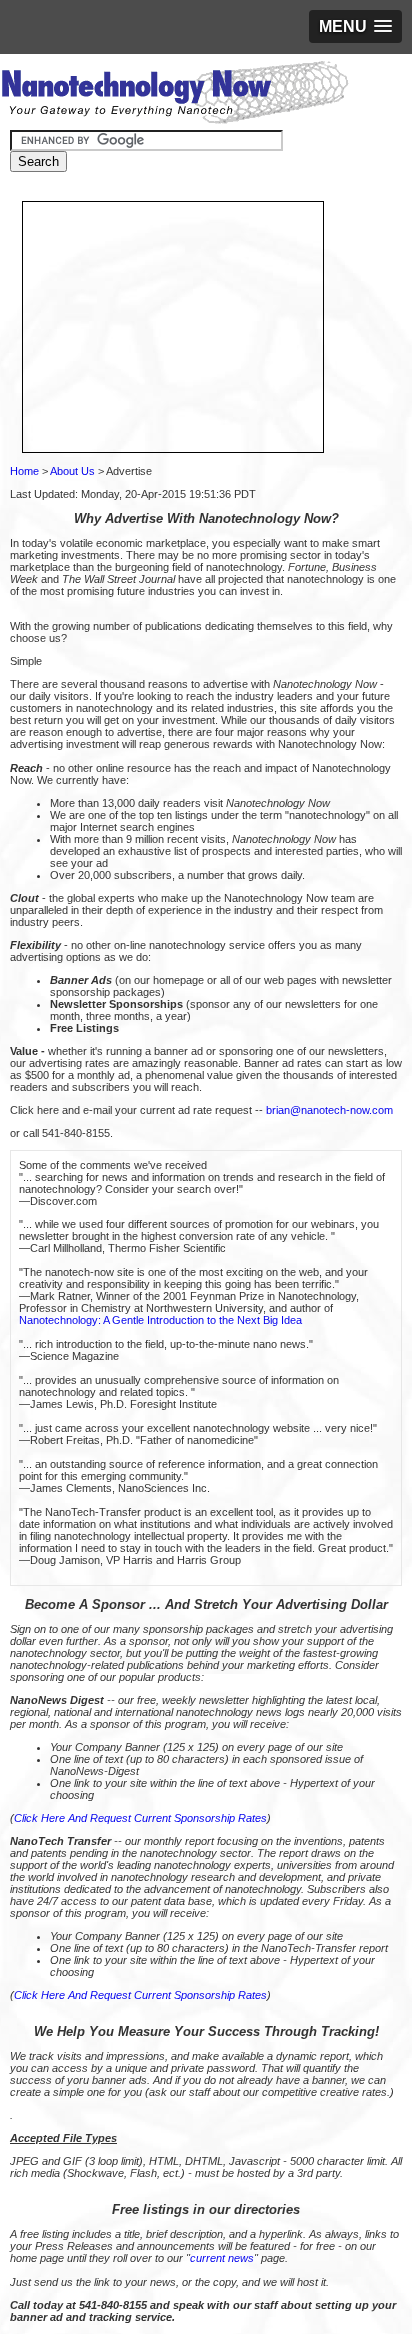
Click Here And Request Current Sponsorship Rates (140, 1818)
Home (24, 471)
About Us (72, 471)
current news (222, 2258)
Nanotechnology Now (174, 95)
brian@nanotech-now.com (329, 1110)
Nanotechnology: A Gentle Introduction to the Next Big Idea (160, 1320)
